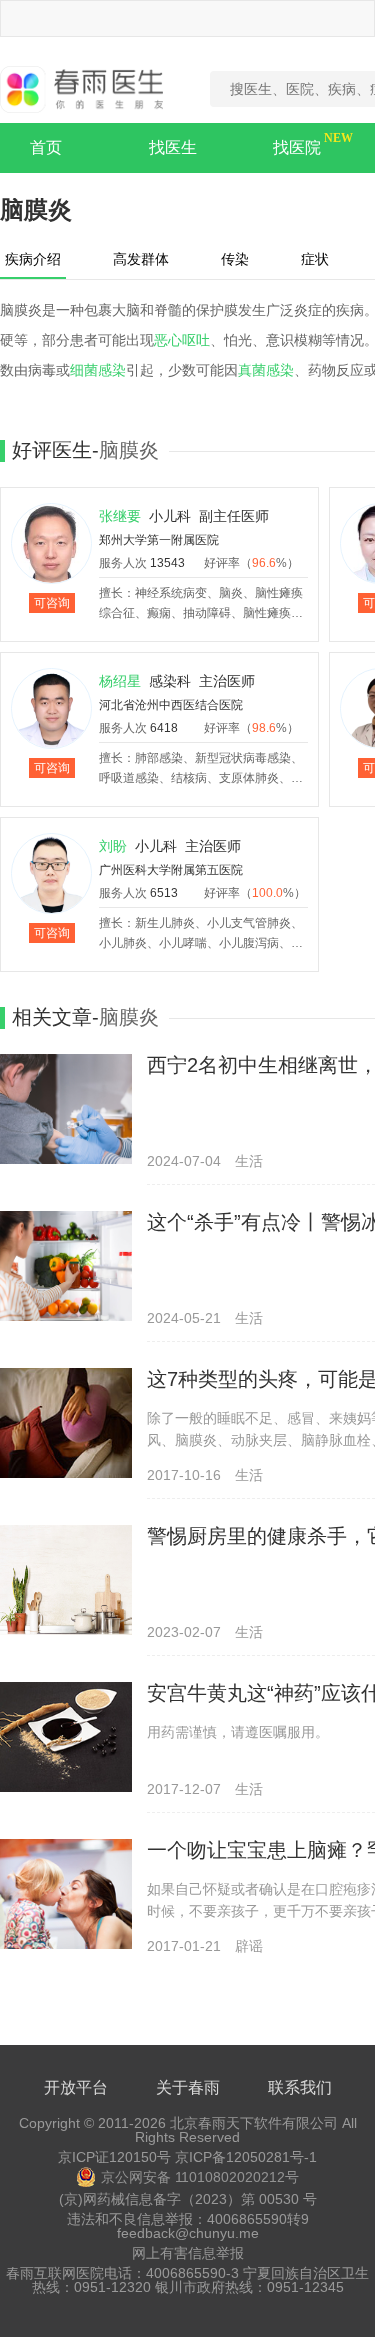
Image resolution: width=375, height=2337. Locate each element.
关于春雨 (188, 2087)
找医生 (173, 147)
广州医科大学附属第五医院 (171, 870)
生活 (249, 1161)
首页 (46, 147)
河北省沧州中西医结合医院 (171, 705)
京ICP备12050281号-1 (246, 2157)
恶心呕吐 (182, 340)
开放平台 (76, 2087)
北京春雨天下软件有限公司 (254, 2123)
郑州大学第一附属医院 (159, 540)
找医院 (297, 147)
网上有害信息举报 (188, 2253)
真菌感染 (266, 370)
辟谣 (249, 1946)
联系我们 (300, 2087)
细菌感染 (98, 370)
